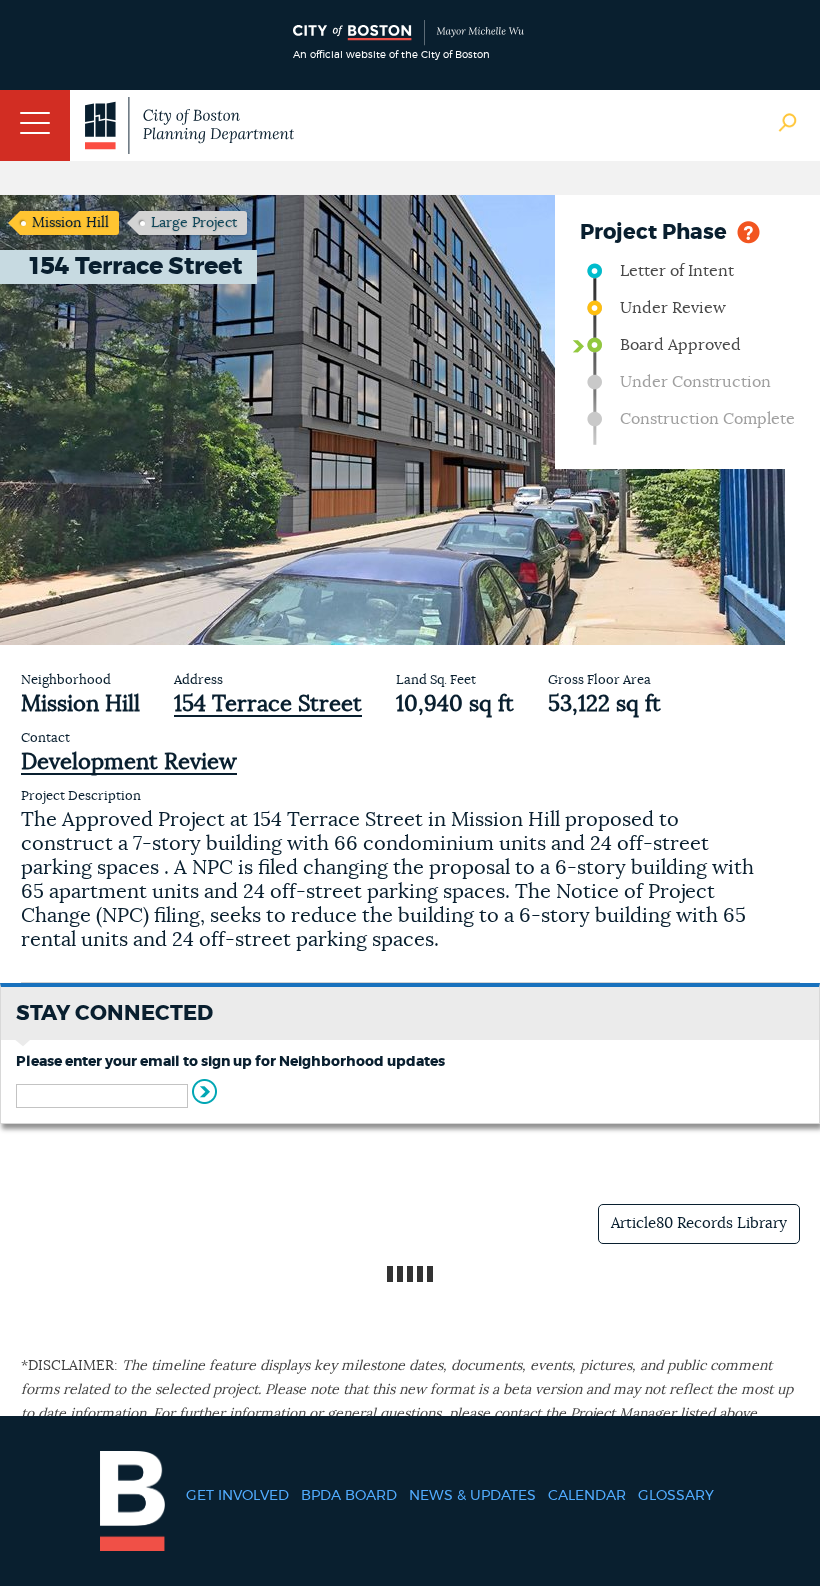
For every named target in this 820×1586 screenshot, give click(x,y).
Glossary (676, 1496)
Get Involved (237, 1496)
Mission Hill (70, 223)
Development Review (129, 762)
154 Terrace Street (268, 704)
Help (748, 230)
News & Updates (472, 1496)
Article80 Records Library (699, 1223)
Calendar (587, 1496)
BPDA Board (349, 1496)
